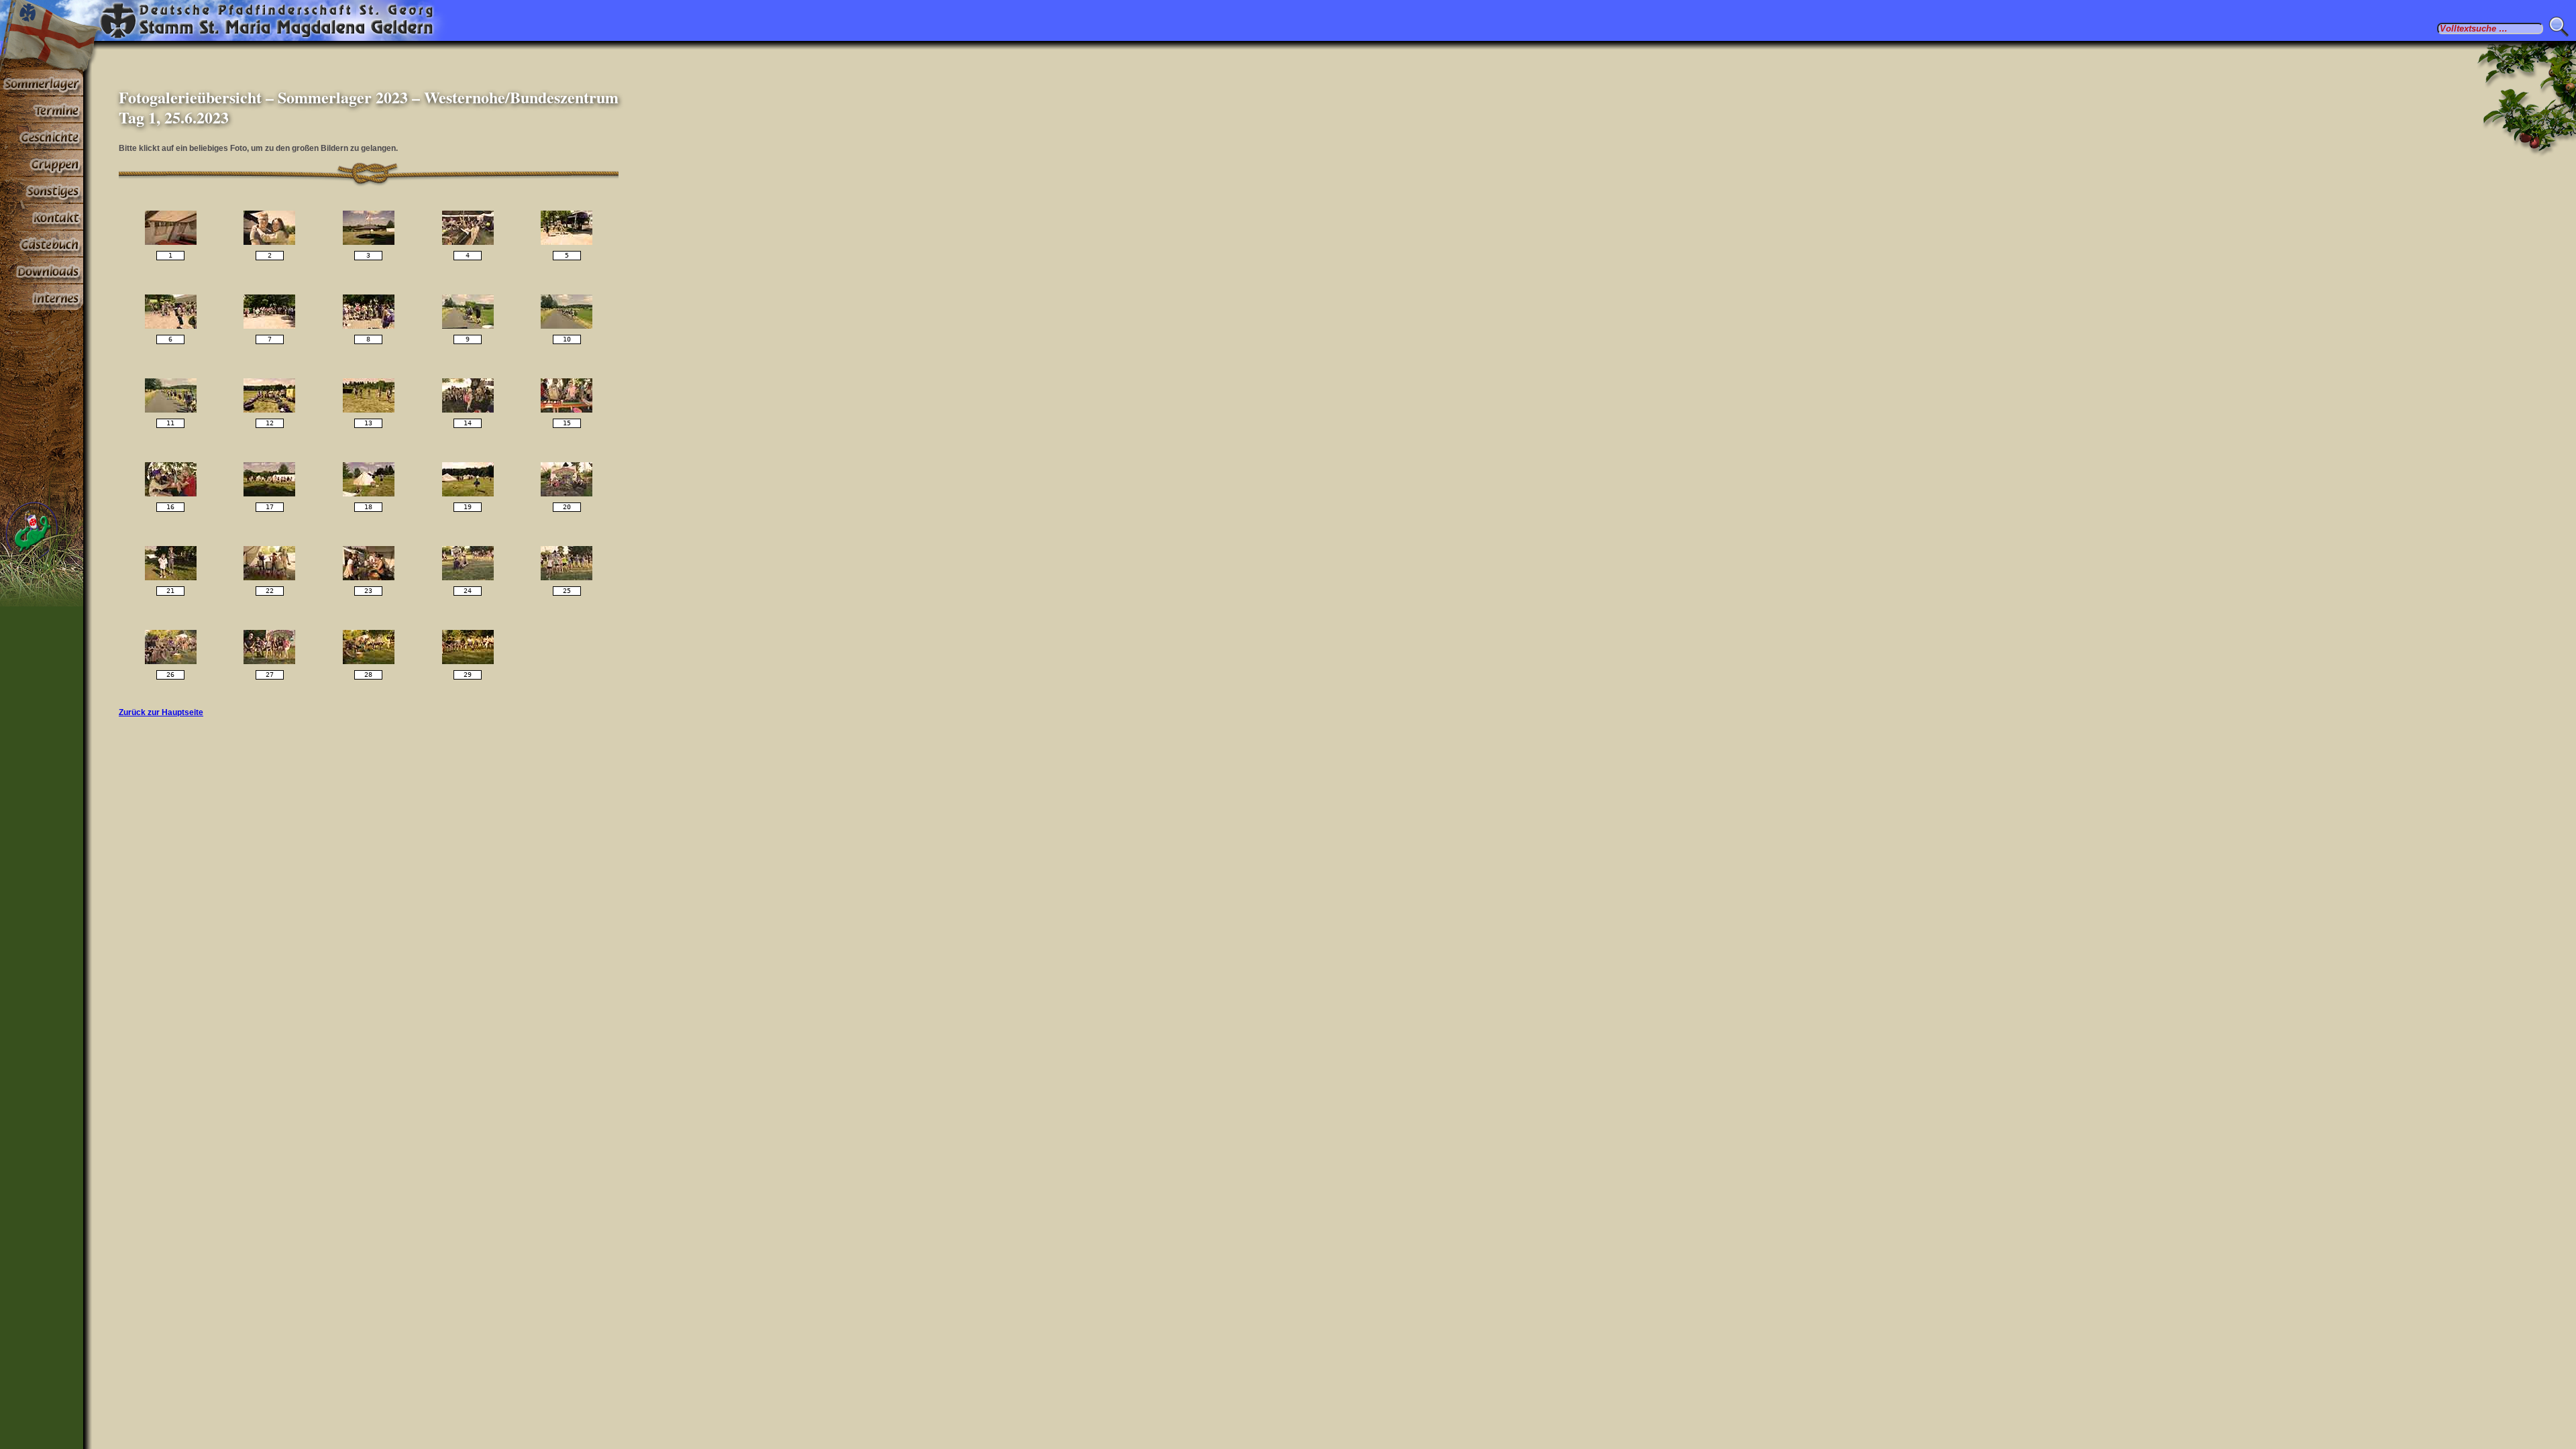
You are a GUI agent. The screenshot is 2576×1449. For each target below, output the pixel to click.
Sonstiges (42, 191)
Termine (42, 110)
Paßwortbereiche (42, 298)
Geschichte (42, 137)
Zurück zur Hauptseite (161, 712)
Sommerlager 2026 (42, 83)
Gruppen (42, 164)
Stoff (42, 271)
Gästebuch (42, 244)
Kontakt (42, 217)
